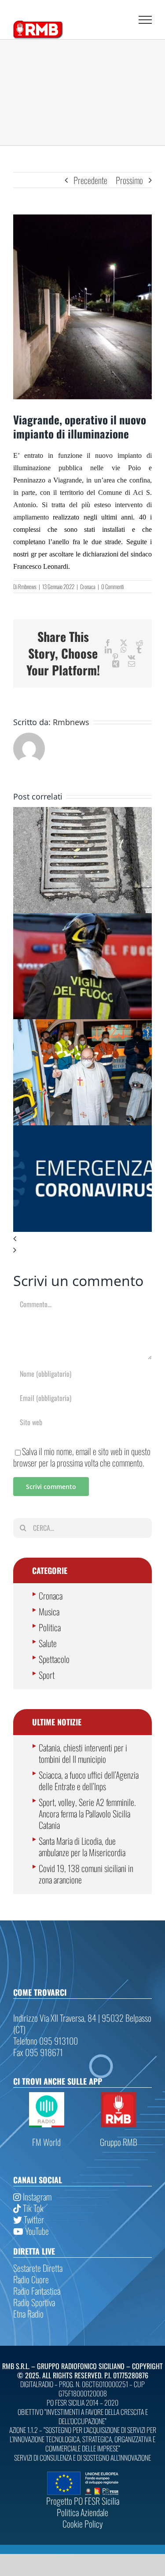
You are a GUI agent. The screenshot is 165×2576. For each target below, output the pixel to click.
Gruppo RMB (119, 2142)
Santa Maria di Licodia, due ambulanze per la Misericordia (82, 1846)
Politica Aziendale (82, 2512)
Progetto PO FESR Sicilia (83, 2501)
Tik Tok (32, 2208)
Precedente (90, 180)
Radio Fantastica (37, 2291)
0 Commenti (112, 586)
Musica (49, 1611)
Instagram (36, 2196)
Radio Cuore (31, 2279)
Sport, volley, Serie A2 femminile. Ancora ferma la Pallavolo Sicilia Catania (87, 1813)
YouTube (36, 2231)
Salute (48, 1643)
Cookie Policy (83, 2524)
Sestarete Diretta (38, 2268)
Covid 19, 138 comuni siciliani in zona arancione (86, 1874)
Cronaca (88, 586)
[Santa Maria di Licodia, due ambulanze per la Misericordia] (82, 1025)
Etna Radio (28, 2314)
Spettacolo (54, 1659)
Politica (50, 1627)
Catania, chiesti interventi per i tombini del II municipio (83, 1753)
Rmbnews (27, 586)
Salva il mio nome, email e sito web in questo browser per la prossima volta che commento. (82, 1457)
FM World (46, 2142)
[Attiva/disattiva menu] (145, 20)
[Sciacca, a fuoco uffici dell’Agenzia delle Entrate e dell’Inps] (82, 919)
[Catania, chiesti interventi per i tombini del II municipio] (82, 813)
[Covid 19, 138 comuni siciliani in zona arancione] (82, 1131)
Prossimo (129, 180)
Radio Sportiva (34, 2302)
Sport (47, 1675)
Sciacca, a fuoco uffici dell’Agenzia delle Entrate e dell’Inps (89, 1780)
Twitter (33, 2219)
